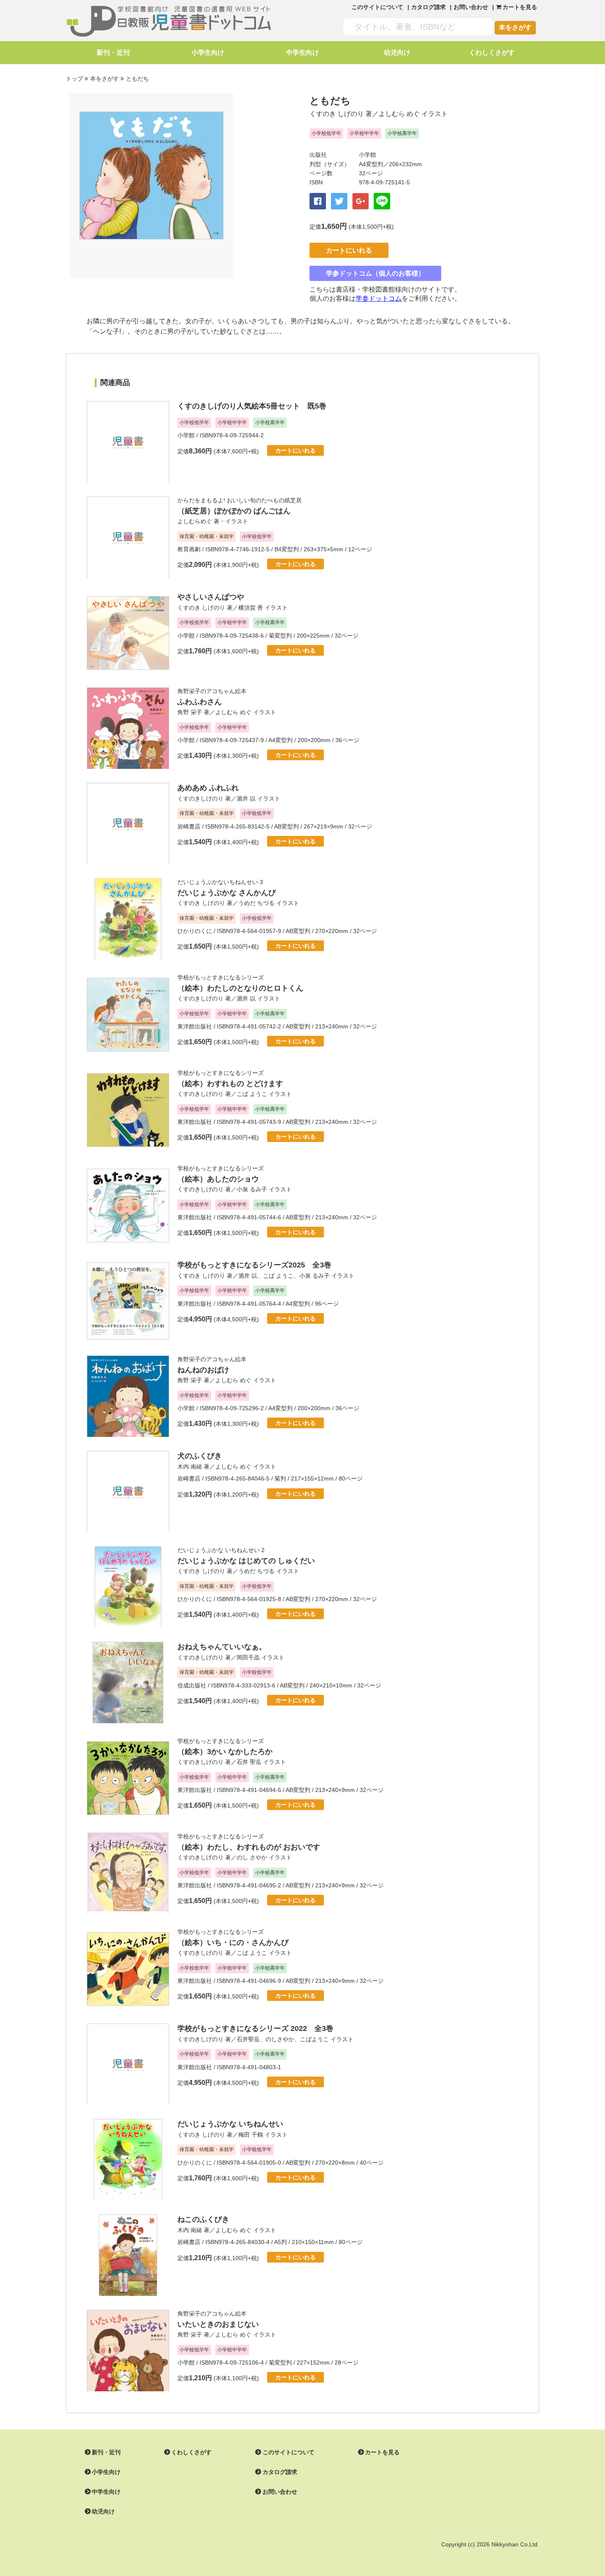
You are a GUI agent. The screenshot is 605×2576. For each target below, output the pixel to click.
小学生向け (208, 52)
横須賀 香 (251, 608)
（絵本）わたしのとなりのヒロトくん (240, 988)
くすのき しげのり (337, 114)
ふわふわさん (200, 702)
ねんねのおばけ (203, 1370)
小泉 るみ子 (252, 1189)
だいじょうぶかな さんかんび (227, 893)
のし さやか (252, 1857)
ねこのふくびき (203, 2219)
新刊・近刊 (113, 52)
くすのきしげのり (200, 798)
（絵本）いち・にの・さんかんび (233, 1942)
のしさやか (280, 2039)
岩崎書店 (189, 826)
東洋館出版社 (195, 1026)
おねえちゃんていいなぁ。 (222, 1647)
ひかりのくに (195, 931)
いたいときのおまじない (218, 2324)
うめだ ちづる (256, 903)
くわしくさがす (492, 52)
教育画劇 (189, 549)
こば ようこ (252, 1094)
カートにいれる (349, 250)
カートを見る (382, 2452)
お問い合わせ (471, 7)
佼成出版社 (192, 1685)
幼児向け (397, 52)
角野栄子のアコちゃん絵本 (212, 691)
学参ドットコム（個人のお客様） (375, 273)
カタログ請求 (428, 7)
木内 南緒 (190, 1467)
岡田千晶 (248, 1657)
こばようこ (314, 2039)
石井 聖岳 (249, 1762)
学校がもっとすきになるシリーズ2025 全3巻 (254, 1265)
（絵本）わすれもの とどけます (230, 1084)
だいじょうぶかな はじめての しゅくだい (246, 1561)
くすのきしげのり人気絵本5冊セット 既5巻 (252, 406)
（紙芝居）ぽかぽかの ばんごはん (234, 511)
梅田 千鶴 (251, 2135)
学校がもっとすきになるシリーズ (221, 977)
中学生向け (302, 52)
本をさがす (515, 27)
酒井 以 (246, 798)
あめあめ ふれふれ (208, 788)
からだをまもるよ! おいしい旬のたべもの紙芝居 (240, 500)
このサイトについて (377, 7)
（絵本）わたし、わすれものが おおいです (249, 1847)
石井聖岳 (248, 2039)
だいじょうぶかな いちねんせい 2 (221, 1550)
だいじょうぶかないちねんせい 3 (220, 882)
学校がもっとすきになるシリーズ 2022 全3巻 (255, 2028)
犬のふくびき (200, 1456)
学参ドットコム (379, 298)
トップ (74, 79)
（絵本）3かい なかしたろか (225, 1752)
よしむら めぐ (399, 114)
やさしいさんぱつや (211, 597)
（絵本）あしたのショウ (218, 1179)
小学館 (368, 155)
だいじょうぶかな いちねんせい (230, 2124)
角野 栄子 (190, 712)
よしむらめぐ (195, 521)
